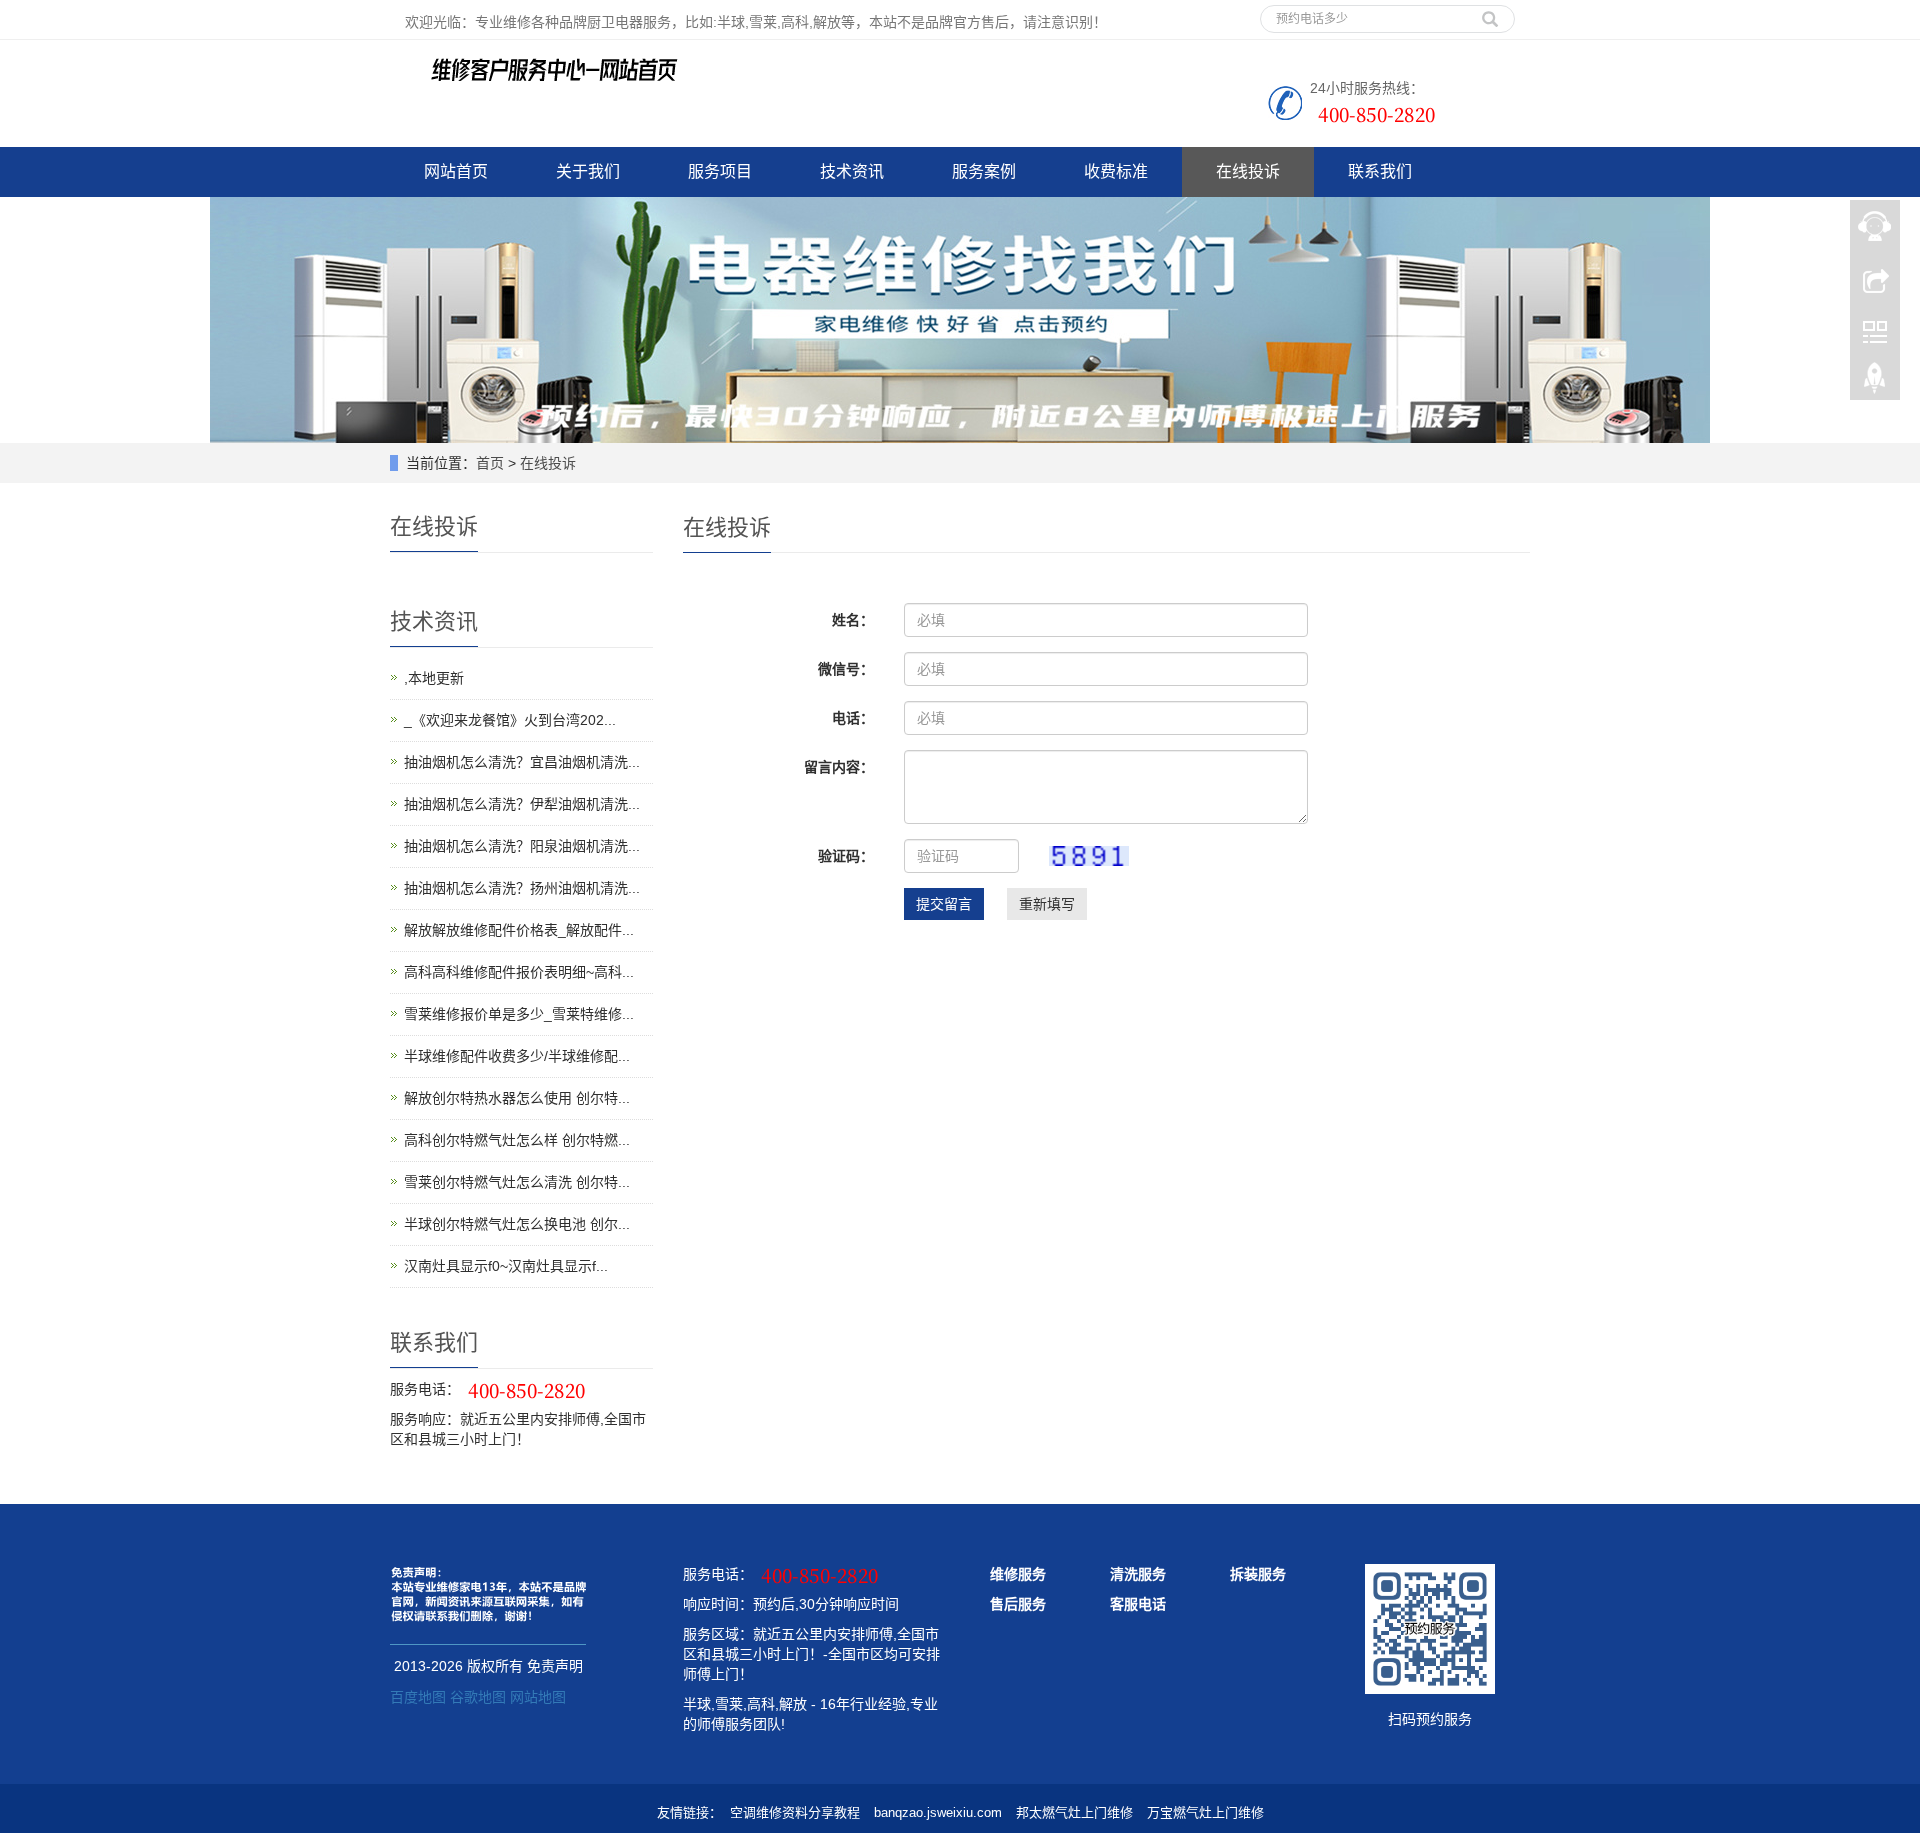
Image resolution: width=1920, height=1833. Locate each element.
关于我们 (588, 171)
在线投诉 (1248, 171)
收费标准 (1116, 171)
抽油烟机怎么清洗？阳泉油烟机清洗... (522, 846)
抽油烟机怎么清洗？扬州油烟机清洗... (522, 888)
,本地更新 (434, 678)
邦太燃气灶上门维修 (1074, 1812)
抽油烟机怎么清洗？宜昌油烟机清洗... (522, 762)
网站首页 (456, 171)
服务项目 (720, 171)
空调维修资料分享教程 (795, 1812)
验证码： (846, 856)
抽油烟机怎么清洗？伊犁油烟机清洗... (522, 804)
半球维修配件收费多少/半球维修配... (517, 1056)
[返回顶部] (1875, 383)
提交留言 (944, 904)
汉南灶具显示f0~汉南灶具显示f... (506, 1266)
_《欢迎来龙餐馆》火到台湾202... (510, 720)
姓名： (853, 620)
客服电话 (1138, 1604)
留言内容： (839, 767)
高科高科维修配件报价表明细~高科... (519, 972)
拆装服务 (1258, 1574)
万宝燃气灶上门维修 (1205, 1812)
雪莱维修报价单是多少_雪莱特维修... (519, 1014)
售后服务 (1018, 1604)
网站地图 (538, 1697)
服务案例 (984, 171)
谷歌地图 (478, 1697)
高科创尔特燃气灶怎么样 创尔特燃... (517, 1140)
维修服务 (1018, 1574)
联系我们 (1380, 171)
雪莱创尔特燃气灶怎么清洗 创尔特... (517, 1182)
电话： (853, 718)
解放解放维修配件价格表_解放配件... (519, 930)
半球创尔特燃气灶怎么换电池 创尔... (517, 1224)
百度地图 (418, 1697)
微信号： (846, 669)
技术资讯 (852, 171)
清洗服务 (1138, 1574)
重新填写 (1047, 904)
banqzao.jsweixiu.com (938, 1812)
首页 (490, 463)
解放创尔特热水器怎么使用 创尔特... (517, 1098)
